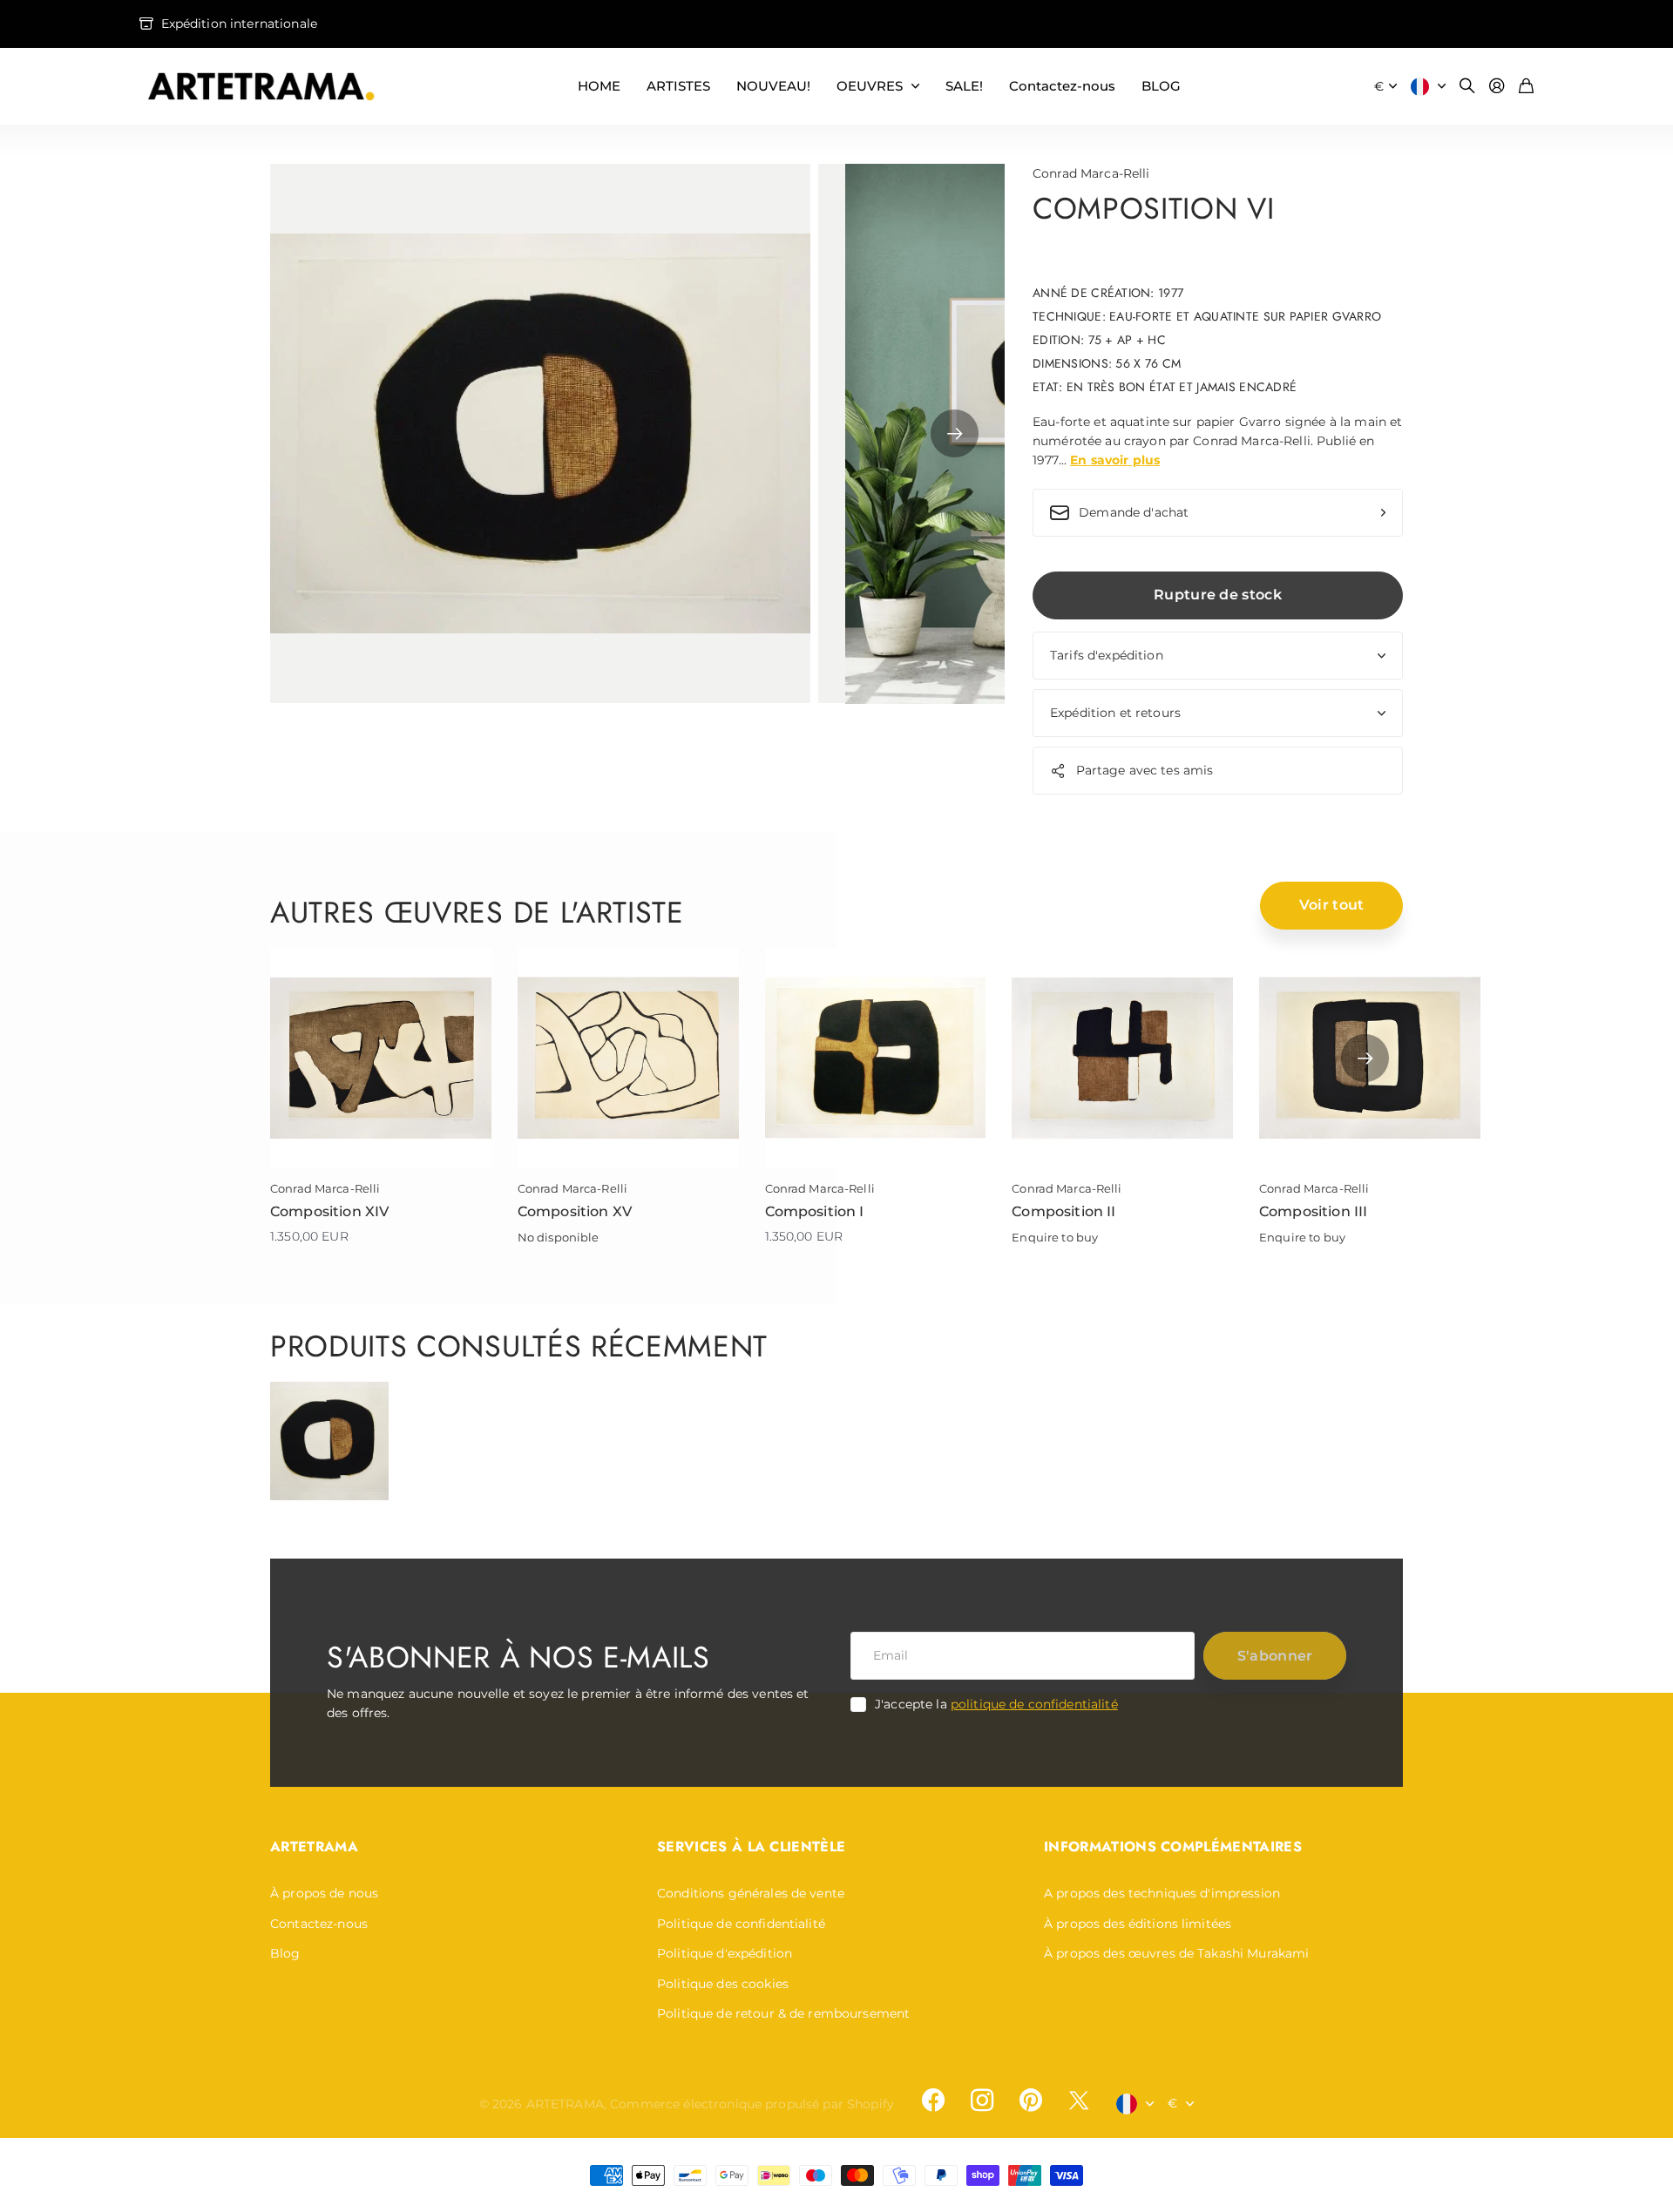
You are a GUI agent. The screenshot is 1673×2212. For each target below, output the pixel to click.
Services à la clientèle (751, 1847)
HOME (599, 86)
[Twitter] (1079, 2100)
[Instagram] (982, 2100)
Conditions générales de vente (751, 1893)
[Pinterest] (1031, 2100)
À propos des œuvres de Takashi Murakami (1176, 1953)
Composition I (815, 1211)
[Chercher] (1467, 87)
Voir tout (1332, 905)
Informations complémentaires (1173, 1847)
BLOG (1161, 86)
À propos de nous (324, 1893)
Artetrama (314, 1847)
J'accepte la (996, 1704)
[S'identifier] (1497, 87)
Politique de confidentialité (741, 1924)
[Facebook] (933, 2100)
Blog (285, 1953)
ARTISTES (678, 86)
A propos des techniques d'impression (1162, 1893)
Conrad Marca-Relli (1091, 173)
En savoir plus (1115, 460)
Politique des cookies (723, 1984)
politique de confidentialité (1034, 1704)
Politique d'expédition (725, 1953)
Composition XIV (329, 1211)
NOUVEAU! (773, 86)
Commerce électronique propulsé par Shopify (752, 2104)
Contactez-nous (1062, 86)
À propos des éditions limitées (1138, 1924)
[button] (955, 434)
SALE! (964, 86)
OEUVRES (870, 86)
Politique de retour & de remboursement (783, 2013)
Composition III (1313, 1211)
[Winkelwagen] (1526, 87)
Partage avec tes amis (1145, 770)
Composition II (1063, 1211)
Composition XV (575, 1211)
